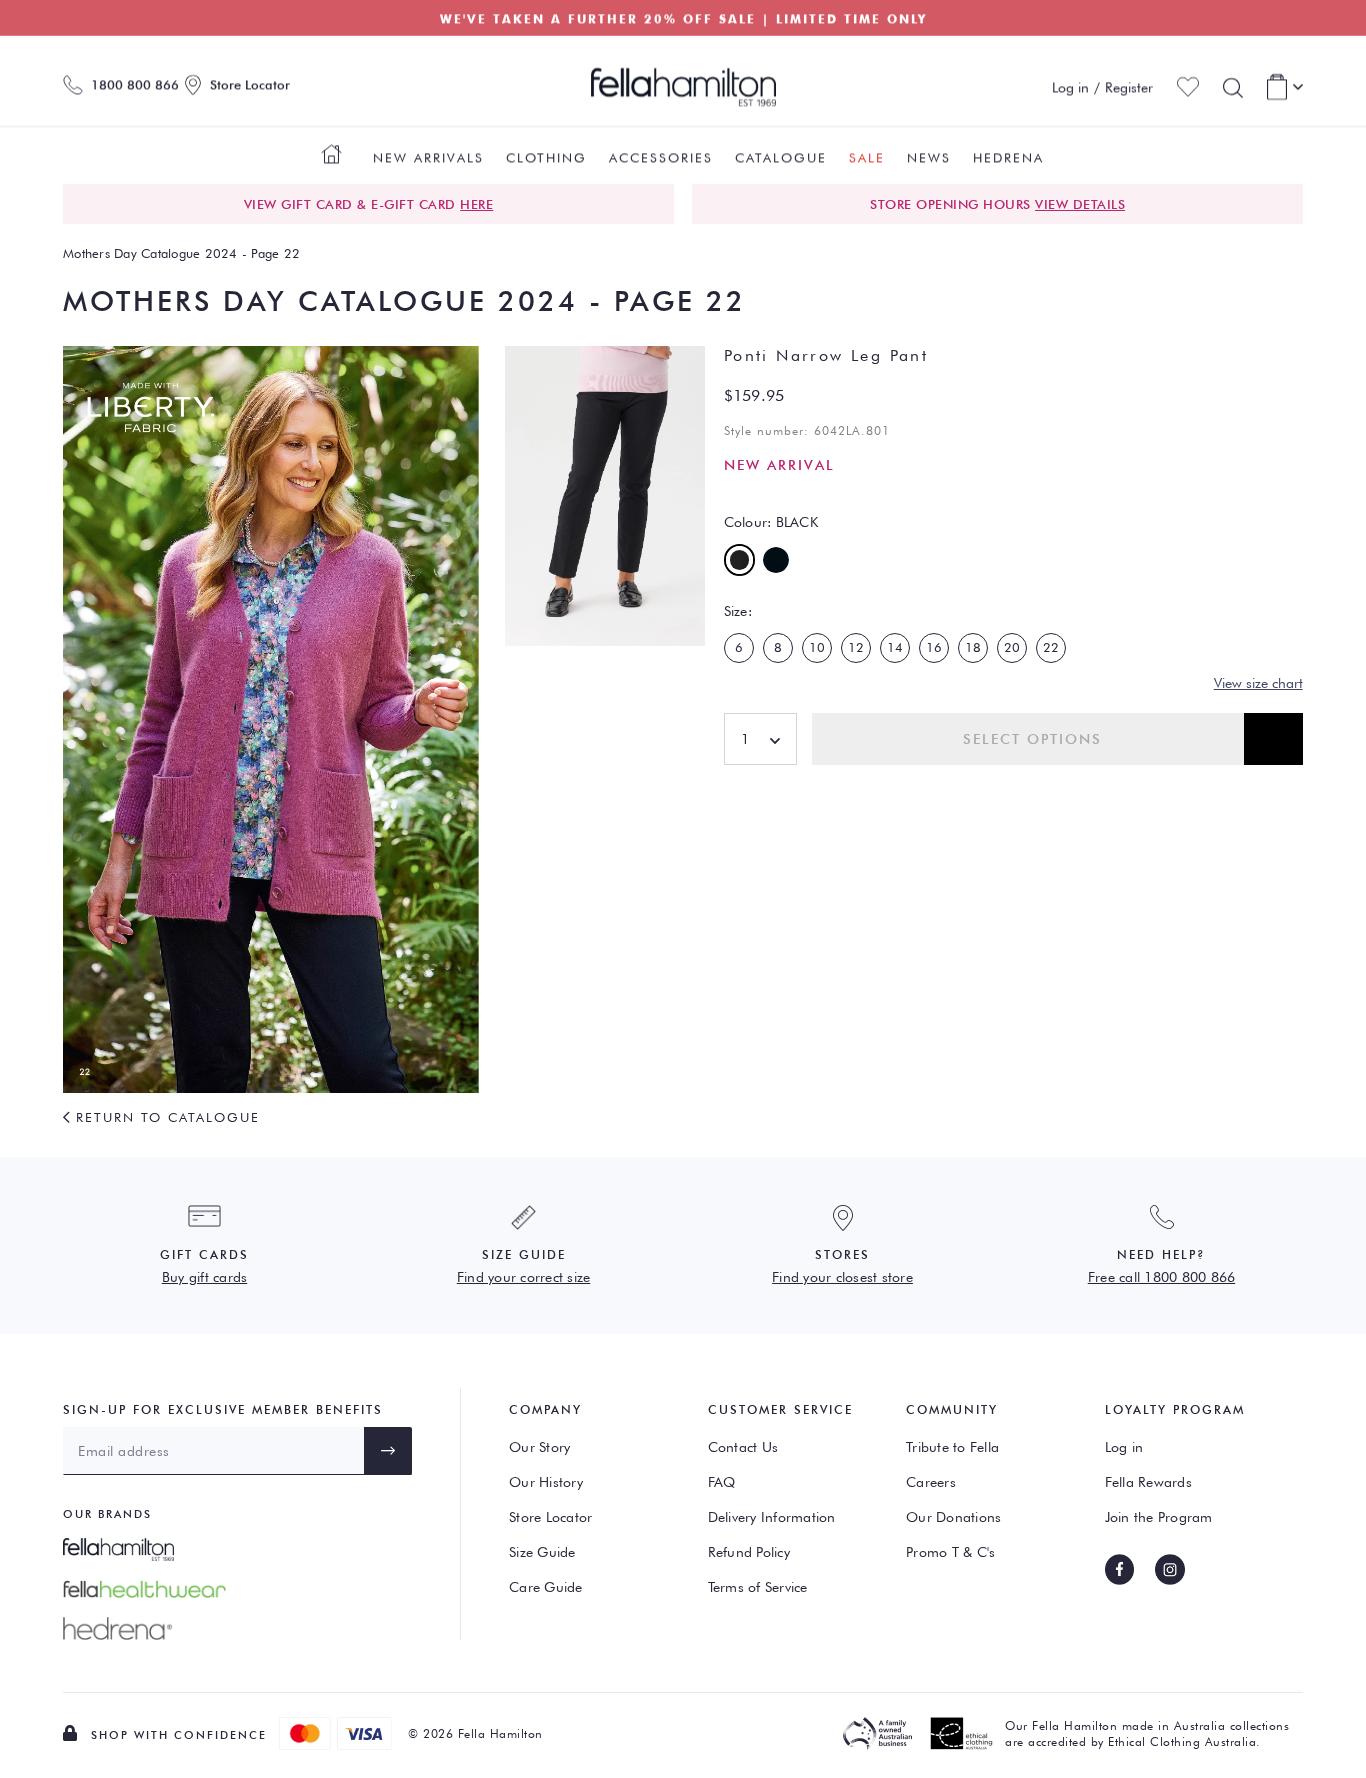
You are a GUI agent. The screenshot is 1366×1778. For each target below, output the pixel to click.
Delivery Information (772, 1517)
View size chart (1258, 683)
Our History (546, 1482)
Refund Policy (749, 1552)
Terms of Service (758, 1587)
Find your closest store (842, 1277)
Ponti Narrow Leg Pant (826, 355)
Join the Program (1159, 1517)
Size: (738, 611)
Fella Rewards (1148, 1482)
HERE (476, 204)
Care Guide (546, 1587)
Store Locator (550, 1517)
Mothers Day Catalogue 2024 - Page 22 (181, 253)
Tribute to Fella (952, 1447)
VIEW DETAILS (1080, 204)
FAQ (722, 1482)
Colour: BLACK (771, 522)
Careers (931, 1482)
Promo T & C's (950, 1552)
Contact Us (743, 1447)
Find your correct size (524, 1277)
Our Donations (953, 1517)
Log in (1124, 1447)
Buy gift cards (205, 1277)
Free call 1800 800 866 (1162, 1277)
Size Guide (542, 1552)
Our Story (539, 1447)
